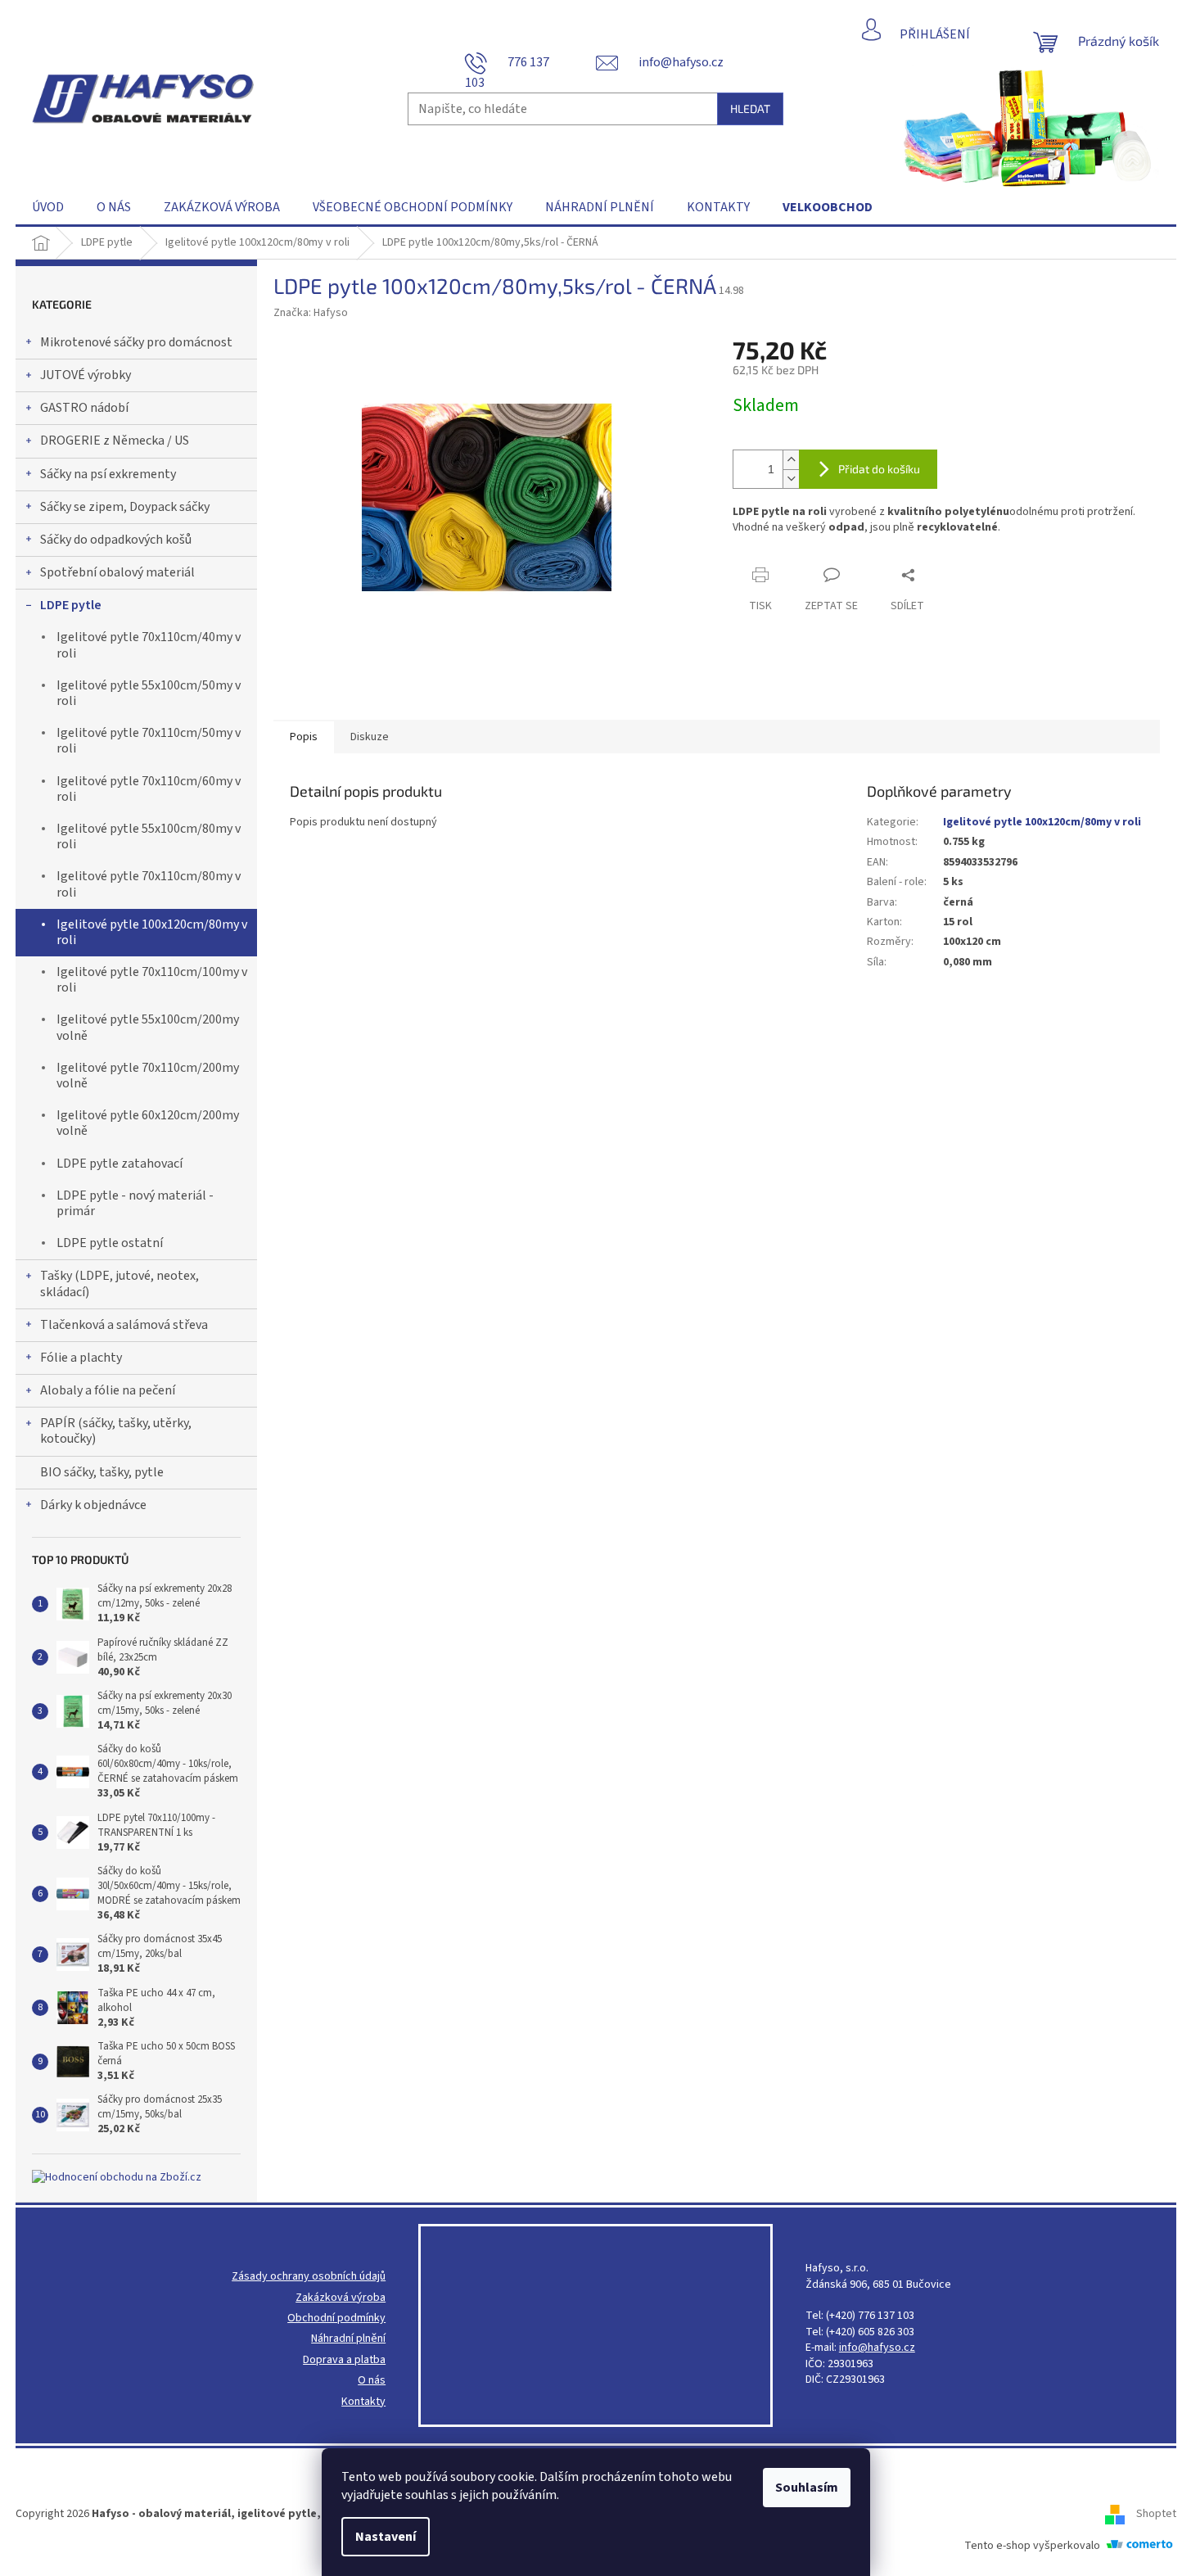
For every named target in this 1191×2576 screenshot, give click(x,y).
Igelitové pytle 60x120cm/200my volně (148, 1123)
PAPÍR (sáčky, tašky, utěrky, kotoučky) (116, 1431)
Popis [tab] (304, 737)
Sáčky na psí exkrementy (108, 474)
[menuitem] (48, 207)
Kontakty (363, 2402)
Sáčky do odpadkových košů (116, 540)
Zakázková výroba (341, 2298)
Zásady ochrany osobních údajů (309, 2277)
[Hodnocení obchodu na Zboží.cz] (117, 2178)
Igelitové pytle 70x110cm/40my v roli (149, 645)
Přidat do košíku (879, 469)
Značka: (311, 313)
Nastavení (386, 2537)
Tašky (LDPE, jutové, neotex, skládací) (120, 1283)
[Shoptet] (1121, 2514)
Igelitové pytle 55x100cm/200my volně (148, 1027)
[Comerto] (1139, 2546)
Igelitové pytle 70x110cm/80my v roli (149, 884)
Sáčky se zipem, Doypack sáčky (125, 507)
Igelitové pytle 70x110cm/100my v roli (152, 980)
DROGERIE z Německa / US (115, 441)
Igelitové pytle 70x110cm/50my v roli (149, 741)
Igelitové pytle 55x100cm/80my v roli (149, 836)
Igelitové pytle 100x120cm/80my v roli (152, 932)
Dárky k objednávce (93, 1505)
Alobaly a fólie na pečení (108, 1390)
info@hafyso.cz (877, 2348)
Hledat (750, 108)
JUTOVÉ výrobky (86, 375)
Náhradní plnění (348, 2339)
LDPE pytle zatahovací (120, 1164)
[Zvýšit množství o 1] (791, 460)
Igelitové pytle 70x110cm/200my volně (148, 1076)
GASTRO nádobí (84, 408)
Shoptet (1156, 2514)
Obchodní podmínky (336, 2318)
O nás (372, 2381)
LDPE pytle (71, 605)
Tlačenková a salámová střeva (124, 1325)
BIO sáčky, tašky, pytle (102, 1472)
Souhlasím (807, 2488)
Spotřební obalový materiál (117, 572)
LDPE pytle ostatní (110, 1243)
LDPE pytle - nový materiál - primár (135, 1203)
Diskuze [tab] (370, 737)
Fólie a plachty (81, 1358)
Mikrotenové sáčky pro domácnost (136, 342)
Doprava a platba (344, 2360)
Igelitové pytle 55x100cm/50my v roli (149, 693)
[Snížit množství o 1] (791, 479)
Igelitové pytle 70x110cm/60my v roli (149, 789)
